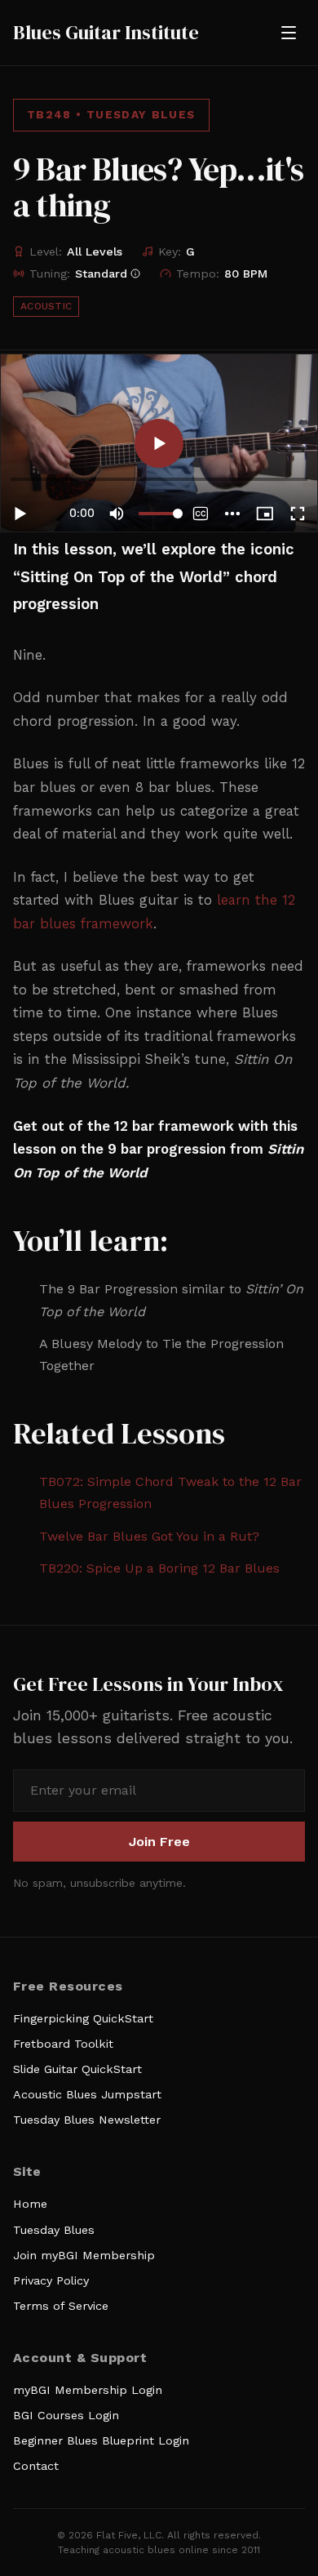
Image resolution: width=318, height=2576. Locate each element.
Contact (36, 2466)
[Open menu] (289, 33)
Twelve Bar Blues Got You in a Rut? (149, 1536)
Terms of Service (61, 2306)
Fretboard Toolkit (63, 2044)
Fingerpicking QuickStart (83, 2018)
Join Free (159, 1842)
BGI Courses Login (66, 2415)
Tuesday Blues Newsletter (87, 2120)
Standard (101, 274)
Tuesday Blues (54, 2230)
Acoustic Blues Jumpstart (87, 2094)
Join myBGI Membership (84, 2255)
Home (30, 2204)
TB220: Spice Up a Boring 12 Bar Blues (159, 1568)
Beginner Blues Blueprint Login (101, 2440)
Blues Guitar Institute (106, 33)
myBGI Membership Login (88, 2390)
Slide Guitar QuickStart (77, 2069)
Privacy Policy (51, 2280)
